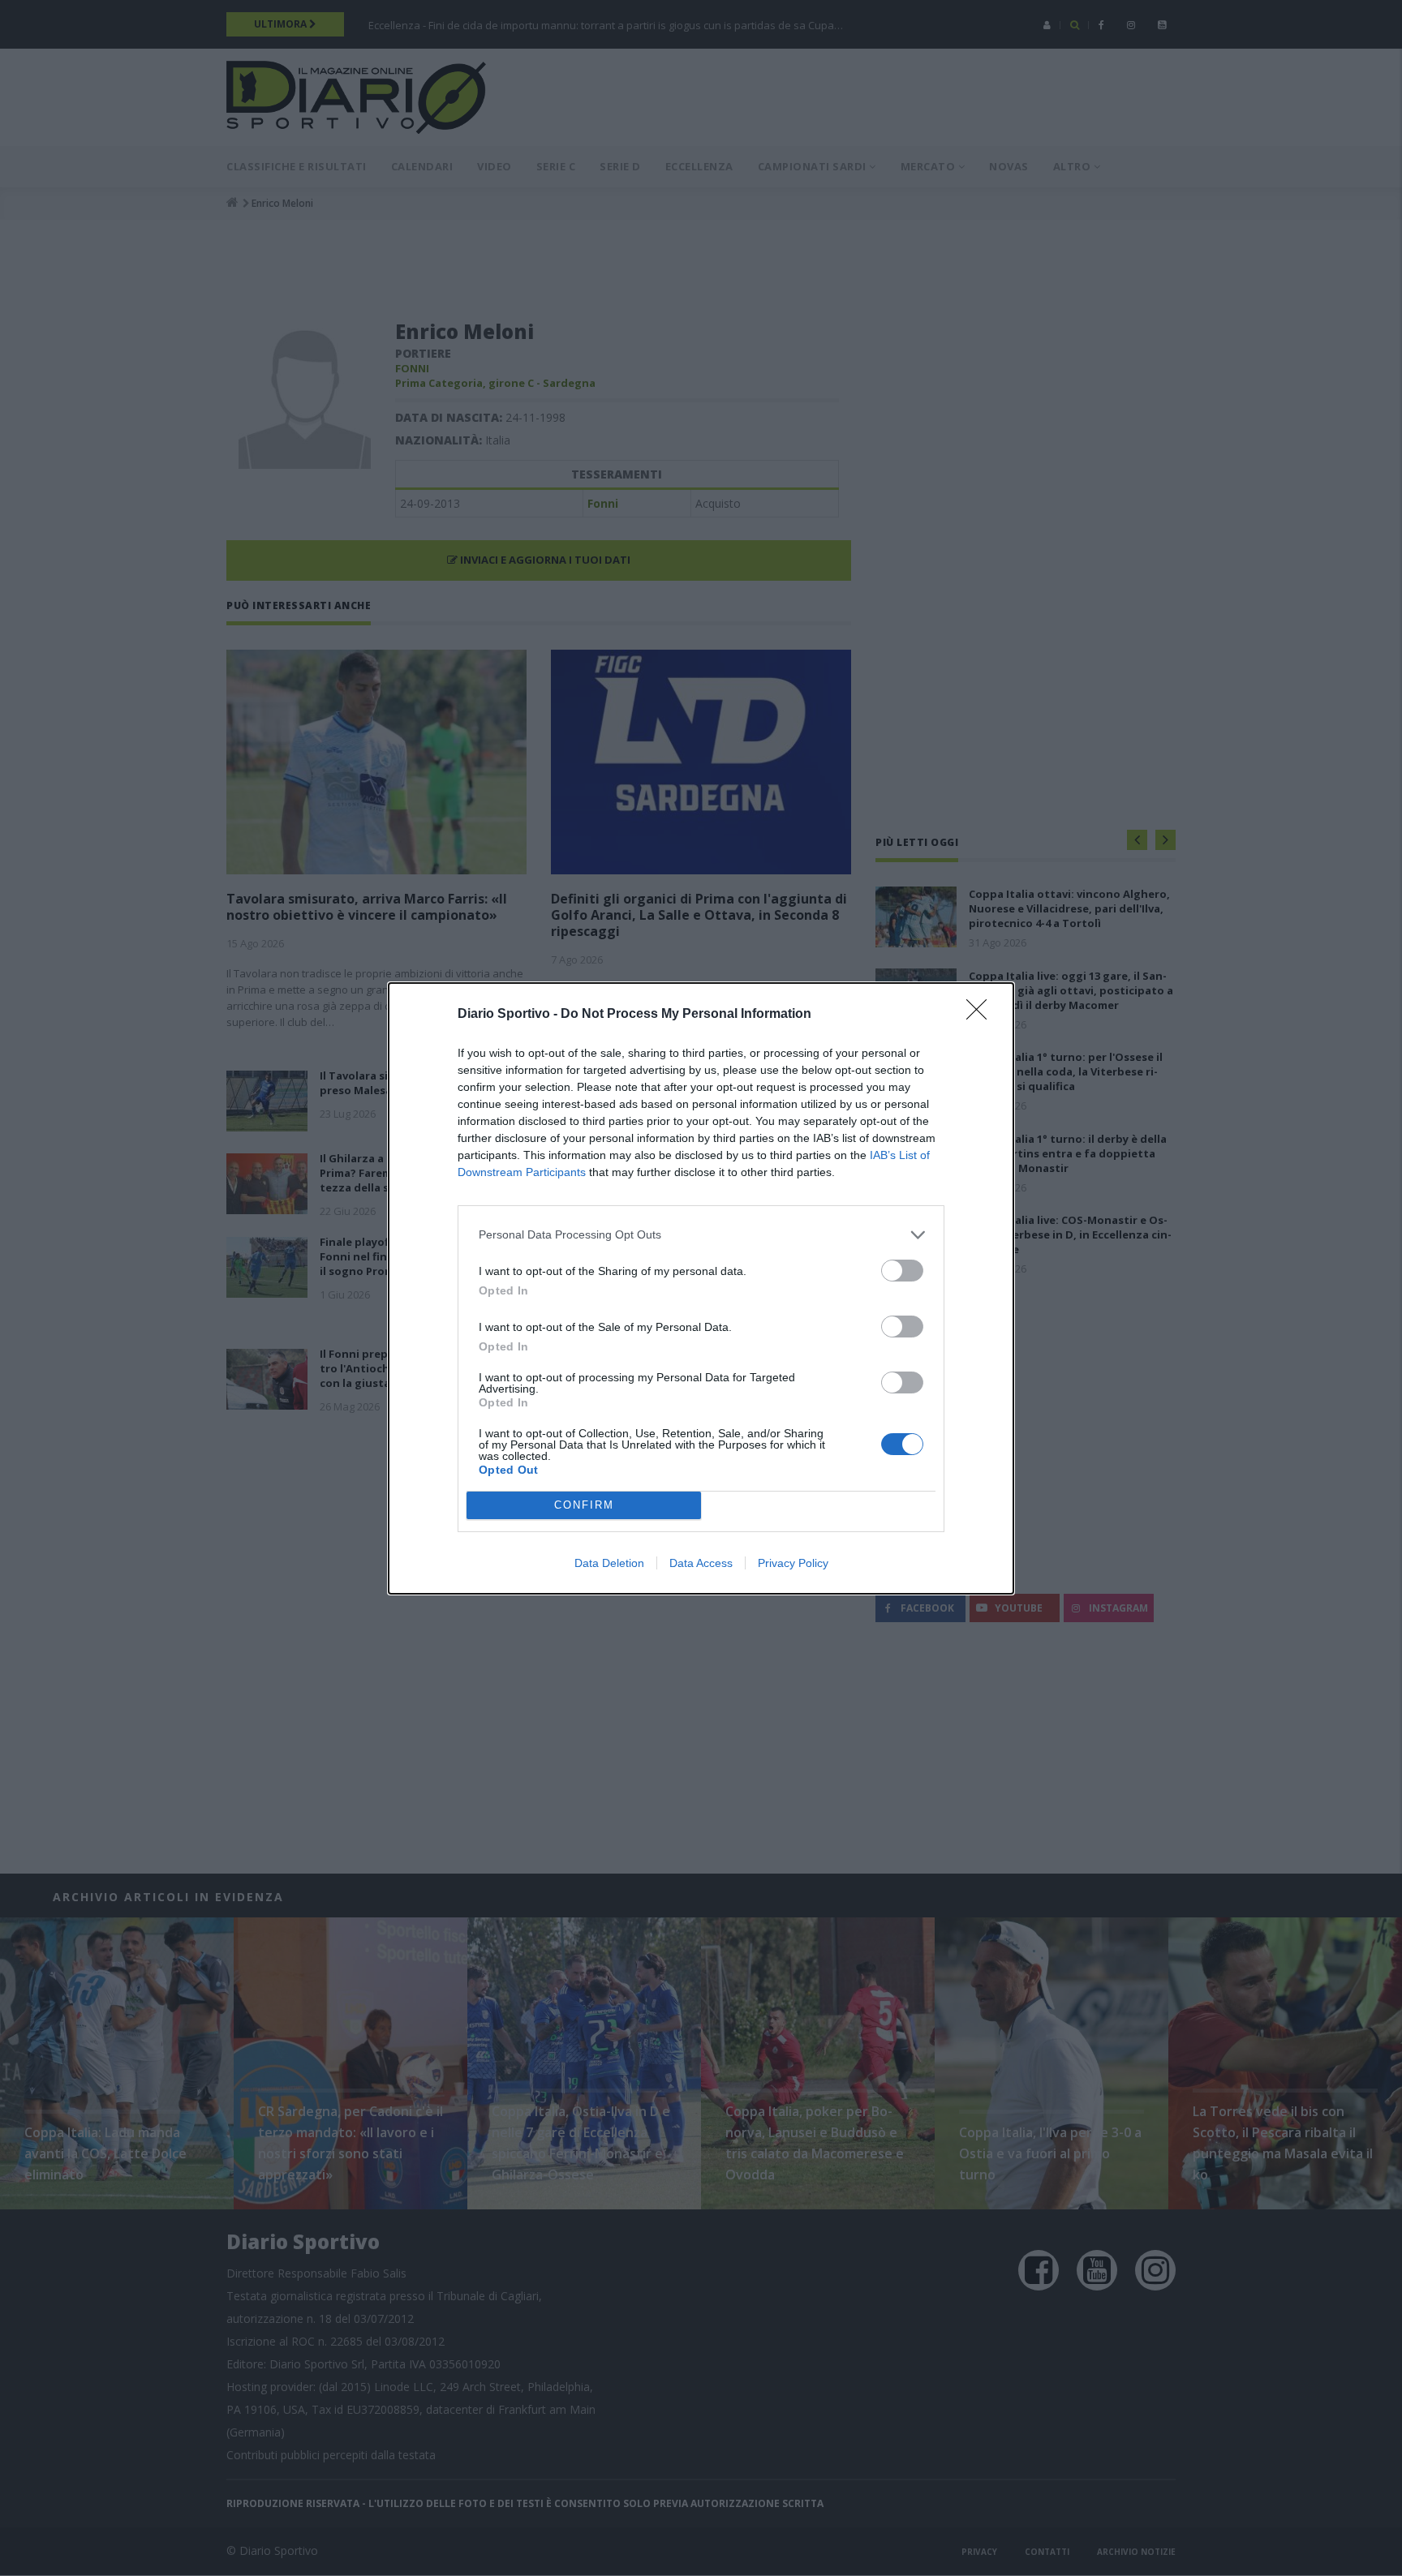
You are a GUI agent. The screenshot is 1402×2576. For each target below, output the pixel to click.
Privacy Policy (793, 1563)
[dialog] (701, 1288)
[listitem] (701, 1235)
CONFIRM (584, 1505)
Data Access (701, 1563)
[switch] (902, 1271)
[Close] (982, 1015)
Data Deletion (609, 1563)
